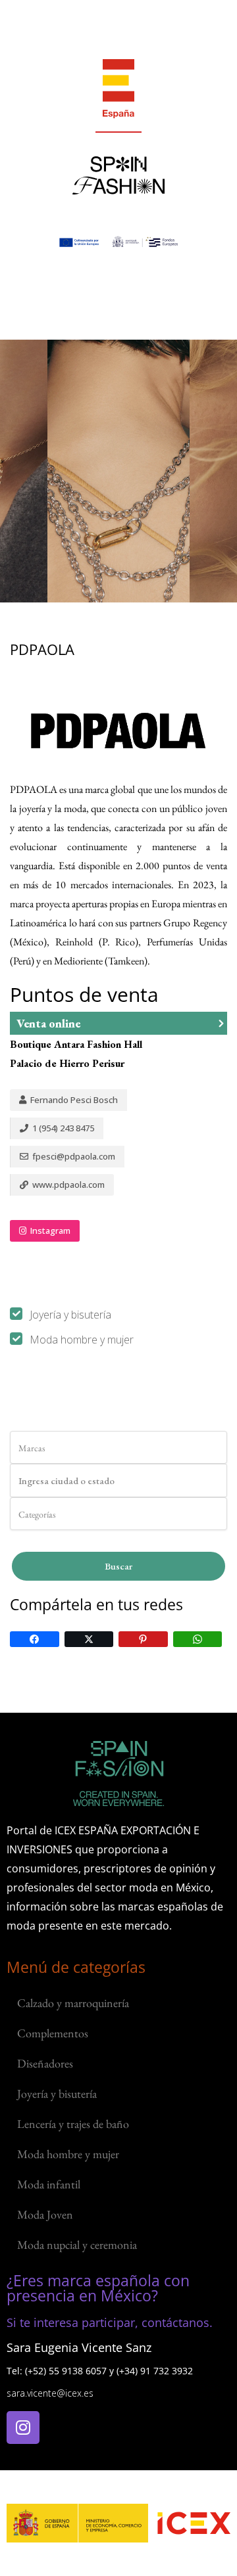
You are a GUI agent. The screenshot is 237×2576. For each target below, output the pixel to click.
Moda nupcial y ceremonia (77, 2245)
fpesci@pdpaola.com (73, 1156)
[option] (118, 471)
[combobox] (118, 1447)
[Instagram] (23, 2428)
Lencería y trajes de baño (73, 2124)
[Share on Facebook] (35, 1639)
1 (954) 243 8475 (62, 1128)
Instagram (49, 1231)
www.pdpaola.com (67, 1185)
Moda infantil (49, 2184)
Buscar (118, 1566)
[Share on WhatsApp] (198, 1639)
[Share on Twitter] (89, 1639)
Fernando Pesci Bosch (73, 1100)
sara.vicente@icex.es (50, 2393)
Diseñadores (45, 2063)
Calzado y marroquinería (73, 2003)
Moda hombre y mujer (82, 1340)
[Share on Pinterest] (143, 1639)
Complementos (53, 2033)
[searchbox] (74, 1448)
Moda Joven (45, 2214)
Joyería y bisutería (70, 1315)
